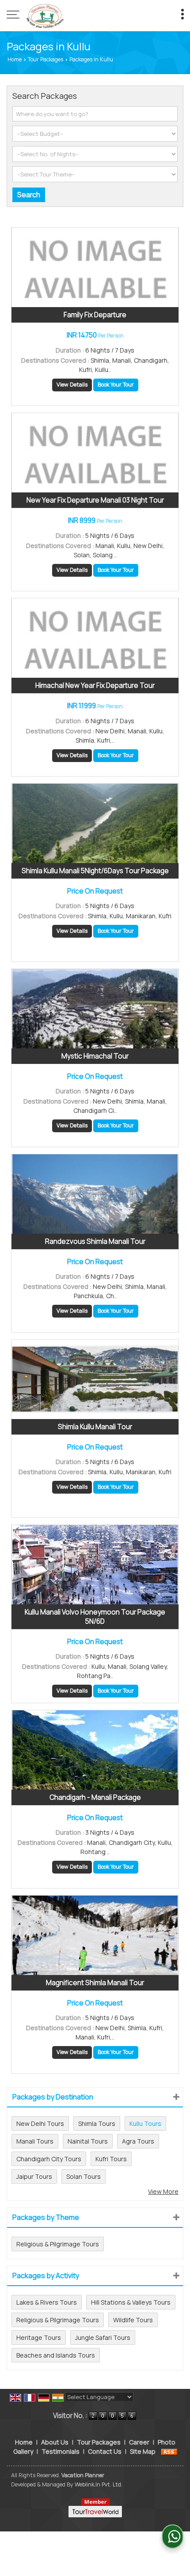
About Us (55, 2442)
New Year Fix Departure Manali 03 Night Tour (95, 500)
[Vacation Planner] (45, 15)
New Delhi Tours (40, 2124)
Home (15, 59)
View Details (72, 385)
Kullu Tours (145, 2124)
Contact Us (105, 2451)
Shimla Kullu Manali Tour (95, 1427)
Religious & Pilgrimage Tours (58, 2244)
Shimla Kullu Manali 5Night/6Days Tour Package (95, 871)
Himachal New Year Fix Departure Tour (95, 685)
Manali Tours (35, 2141)
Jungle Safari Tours (103, 2338)
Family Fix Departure (95, 315)
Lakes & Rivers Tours (47, 2302)
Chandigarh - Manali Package (95, 1797)
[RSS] (169, 2451)
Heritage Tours (39, 2338)
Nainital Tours (88, 2141)
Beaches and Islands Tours (56, 2355)
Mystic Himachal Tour (95, 1056)
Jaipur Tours (34, 2176)
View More (163, 2191)
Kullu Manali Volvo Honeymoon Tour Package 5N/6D (95, 1617)
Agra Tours (138, 2141)
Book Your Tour (116, 385)
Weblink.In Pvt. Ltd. (99, 2484)
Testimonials (61, 2451)
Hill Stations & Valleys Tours (131, 2302)
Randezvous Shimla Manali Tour (95, 1241)
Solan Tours (84, 2176)
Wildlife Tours (133, 2320)
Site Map (143, 2451)
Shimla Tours (97, 2124)
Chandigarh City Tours (49, 2159)
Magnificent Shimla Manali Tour (95, 1983)
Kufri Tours (111, 2159)
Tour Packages (46, 59)
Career (139, 2442)
